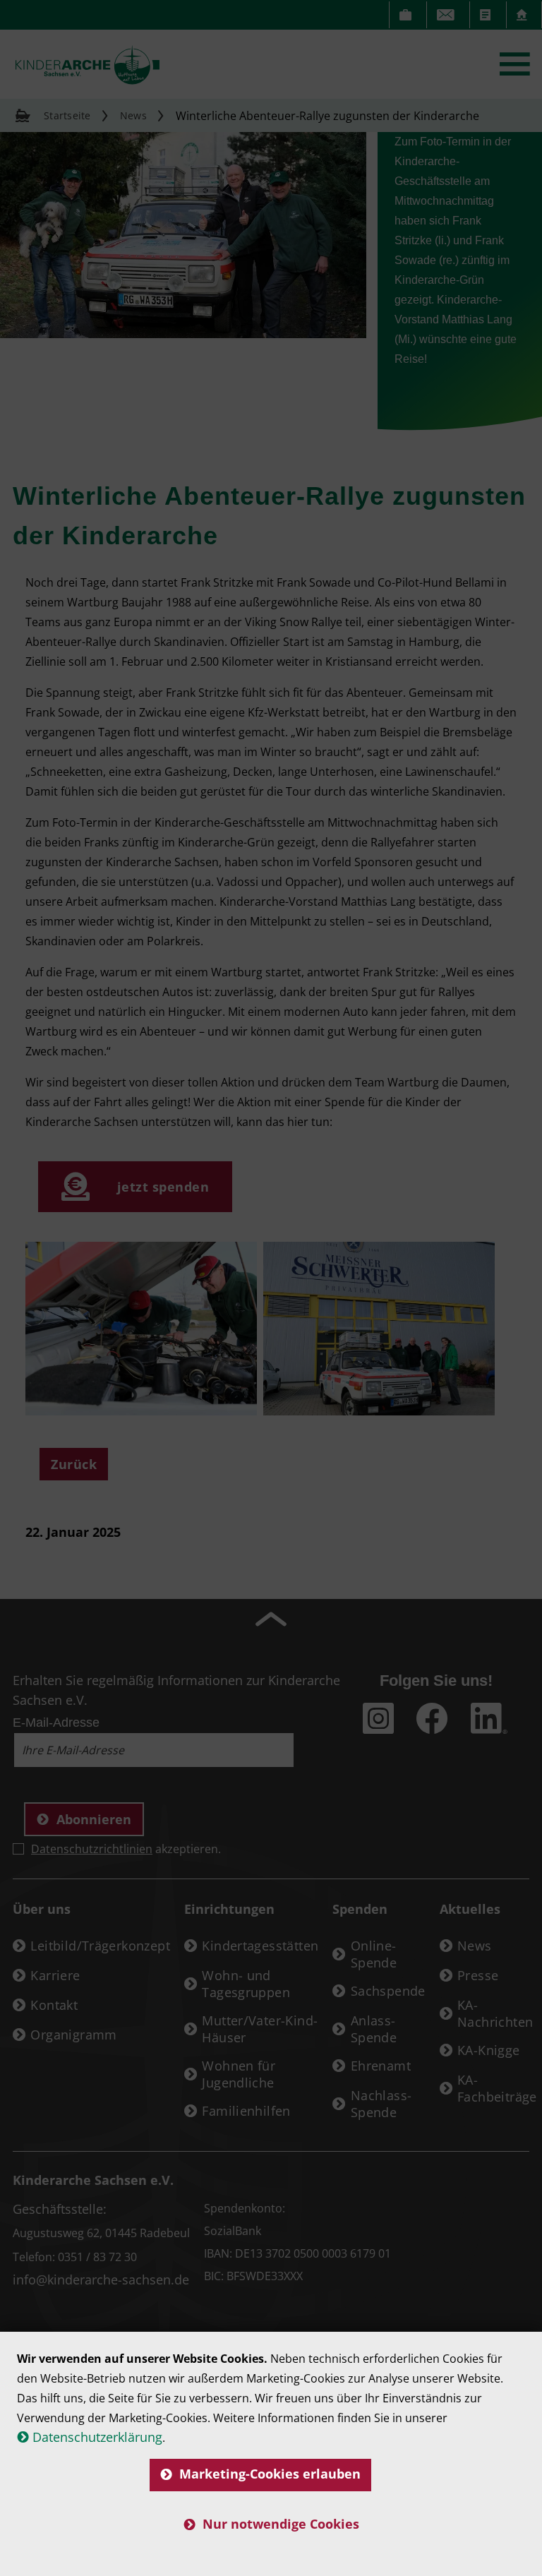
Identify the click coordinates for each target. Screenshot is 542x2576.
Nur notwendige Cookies (281, 2524)
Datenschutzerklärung (97, 2437)
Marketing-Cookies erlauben (270, 2474)
